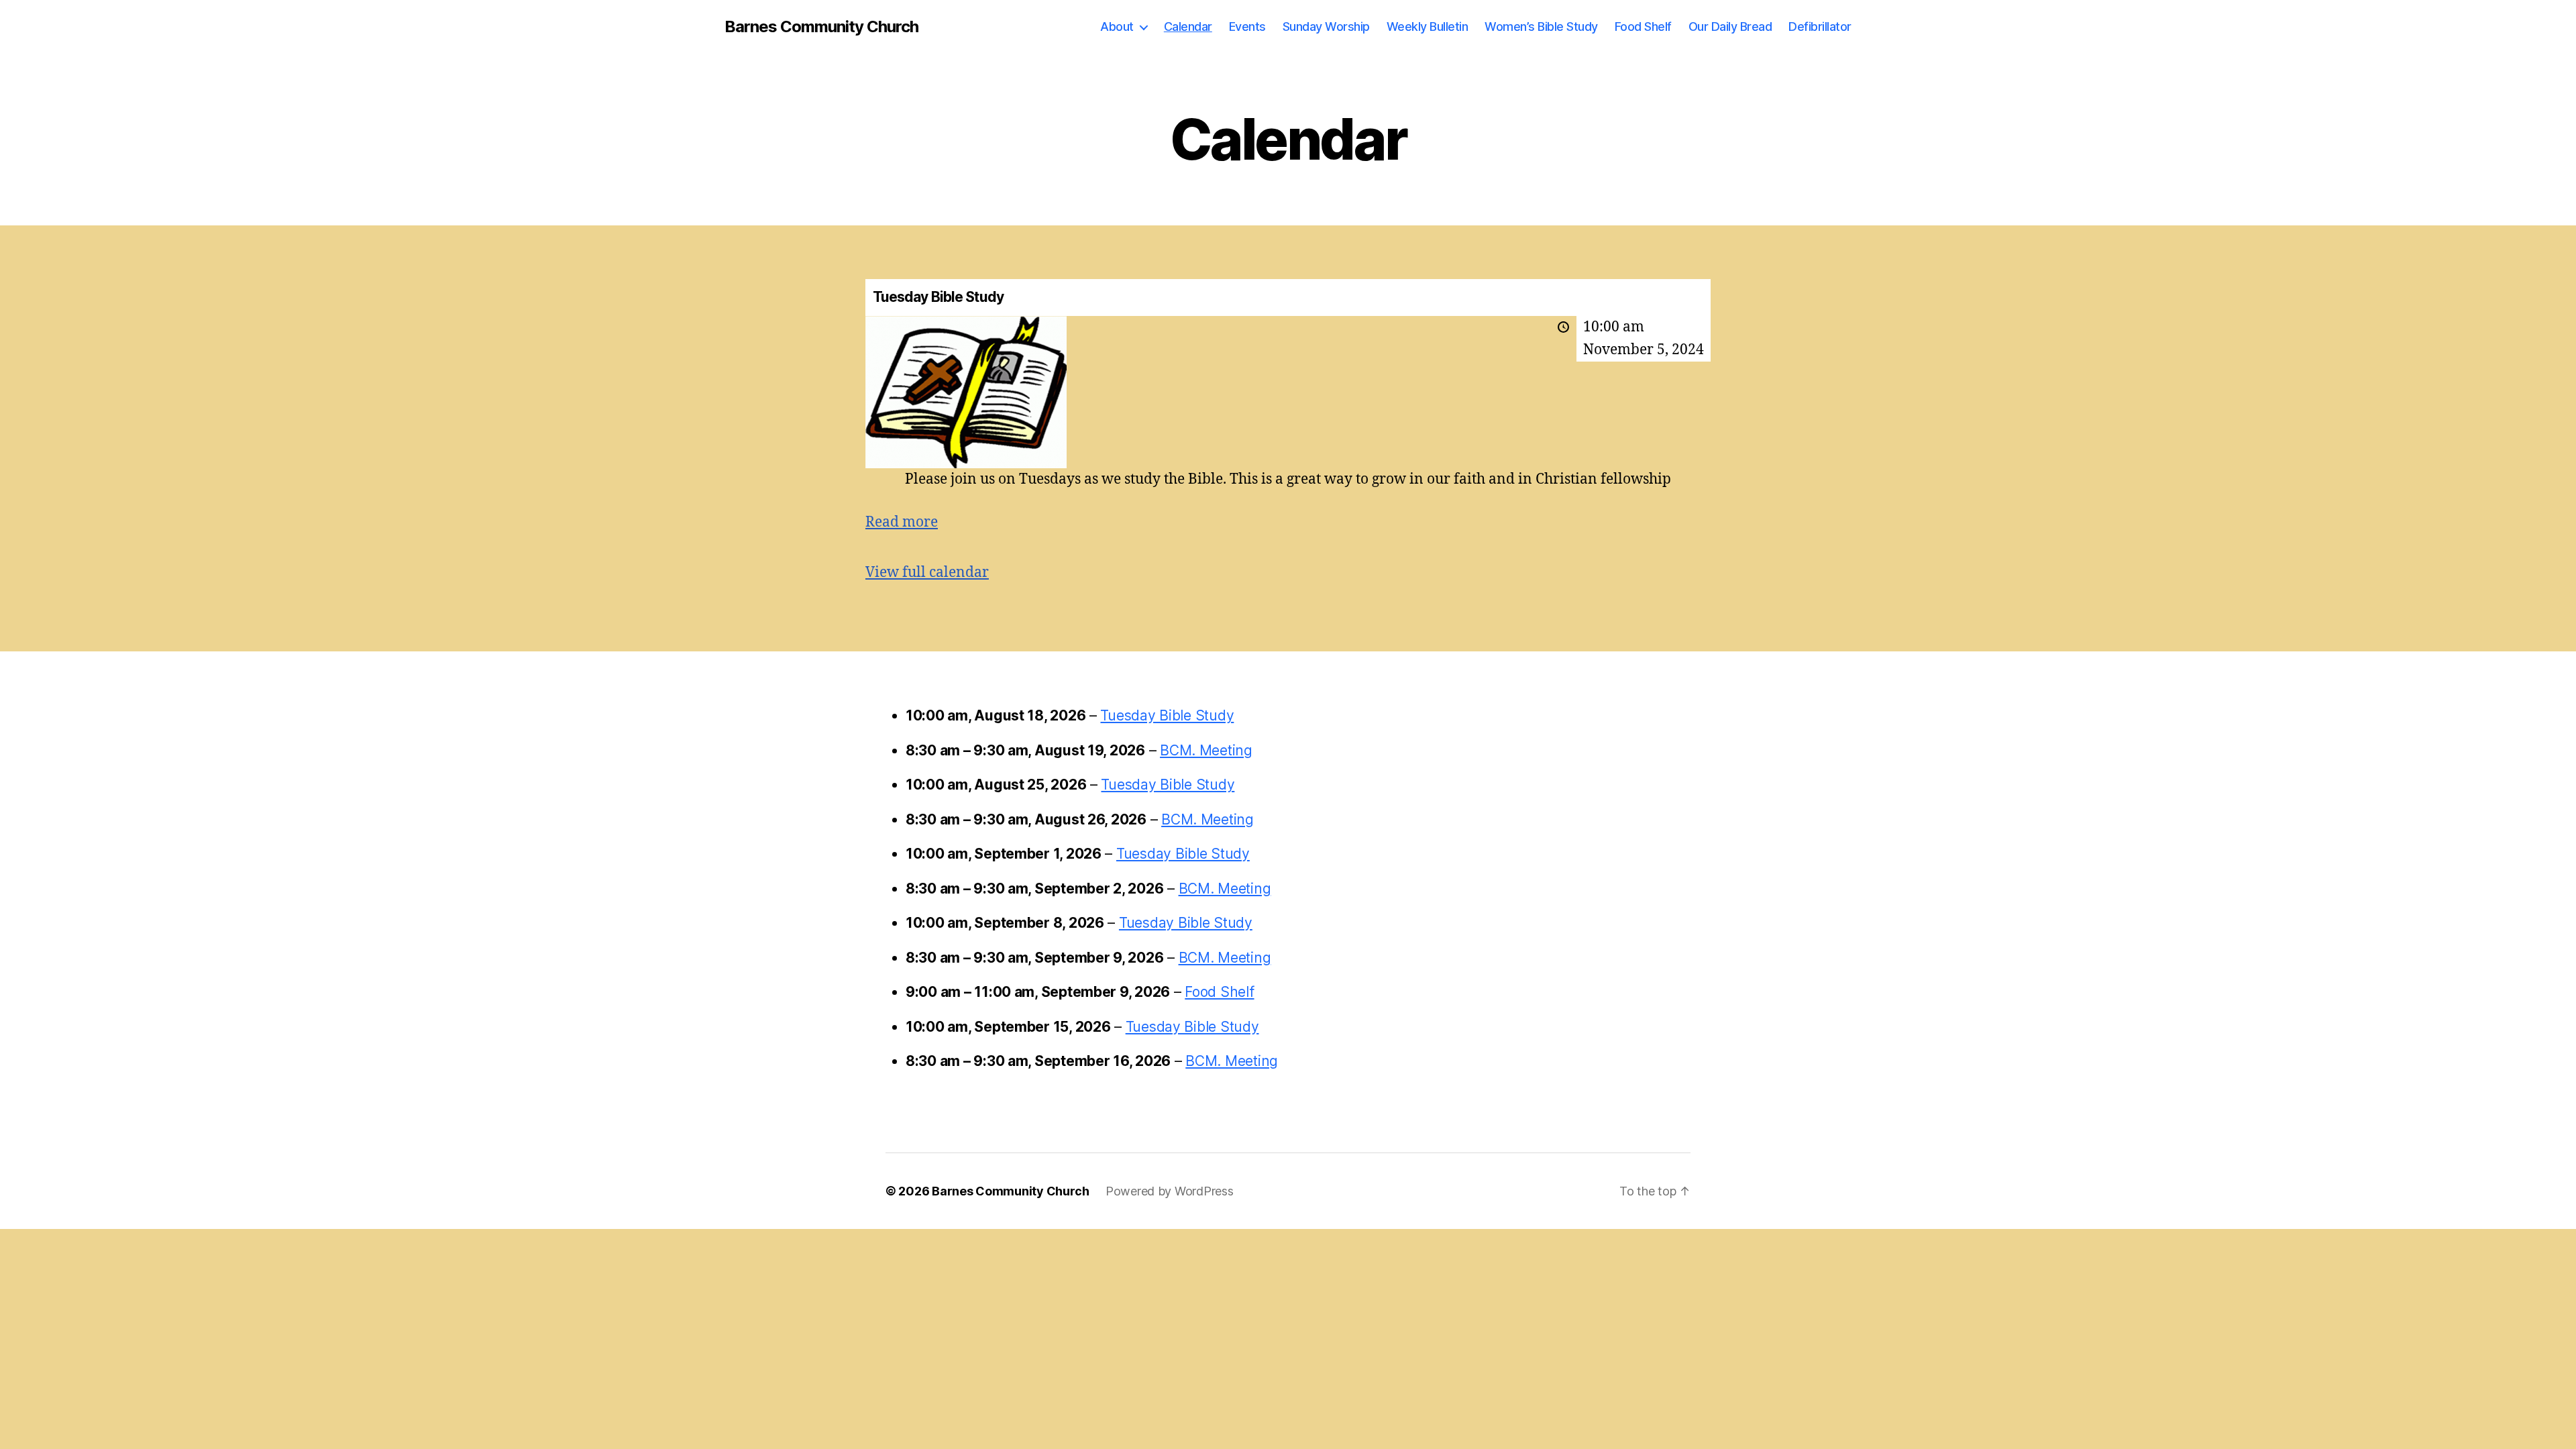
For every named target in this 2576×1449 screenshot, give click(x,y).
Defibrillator (1820, 26)
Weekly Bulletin (1428, 26)
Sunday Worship (1326, 26)
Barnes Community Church (821, 27)
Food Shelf (1643, 26)
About (1117, 26)
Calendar (1188, 26)
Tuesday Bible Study (1167, 715)
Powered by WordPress (1170, 1191)
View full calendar (927, 573)
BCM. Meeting (1206, 750)
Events (1247, 26)
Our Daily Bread (1730, 26)
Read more (902, 522)
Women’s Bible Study (1541, 26)
